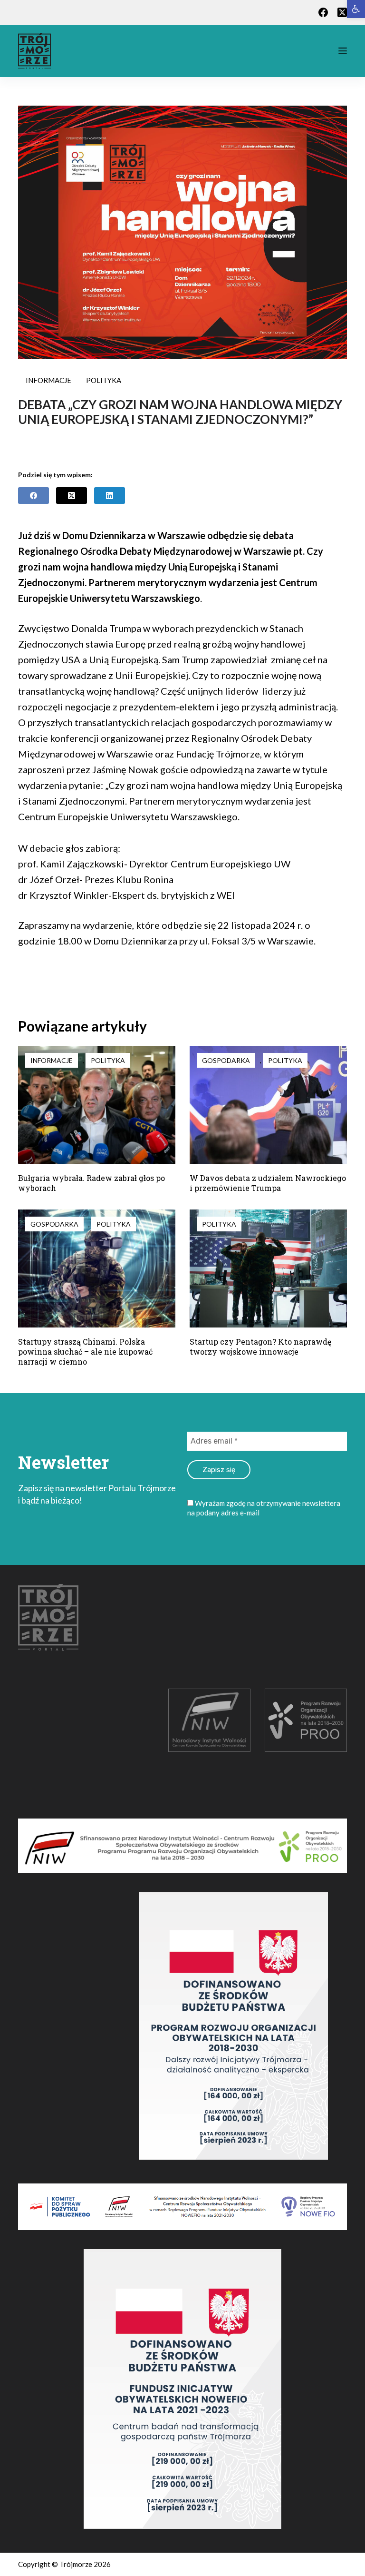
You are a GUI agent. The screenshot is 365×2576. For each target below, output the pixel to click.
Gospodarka (226, 1060)
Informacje (48, 380)
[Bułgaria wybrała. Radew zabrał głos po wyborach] (97, 1105)
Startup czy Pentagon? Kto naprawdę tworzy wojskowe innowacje (260, 1347)
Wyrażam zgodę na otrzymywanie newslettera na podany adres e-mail (264, 1508)
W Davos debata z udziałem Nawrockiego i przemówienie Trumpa (268, 1183)
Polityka (104, 380)
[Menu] (343, 51)
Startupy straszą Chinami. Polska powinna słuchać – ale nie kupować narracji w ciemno (85, 1352)
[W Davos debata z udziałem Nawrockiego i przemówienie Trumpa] (268, 1105)
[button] (356, 9)
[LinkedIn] (110, 496)
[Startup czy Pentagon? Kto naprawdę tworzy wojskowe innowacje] (268, 1268)
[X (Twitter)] (342, 12)
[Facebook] (323, 12)
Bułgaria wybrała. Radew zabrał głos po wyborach (91, 1183)
